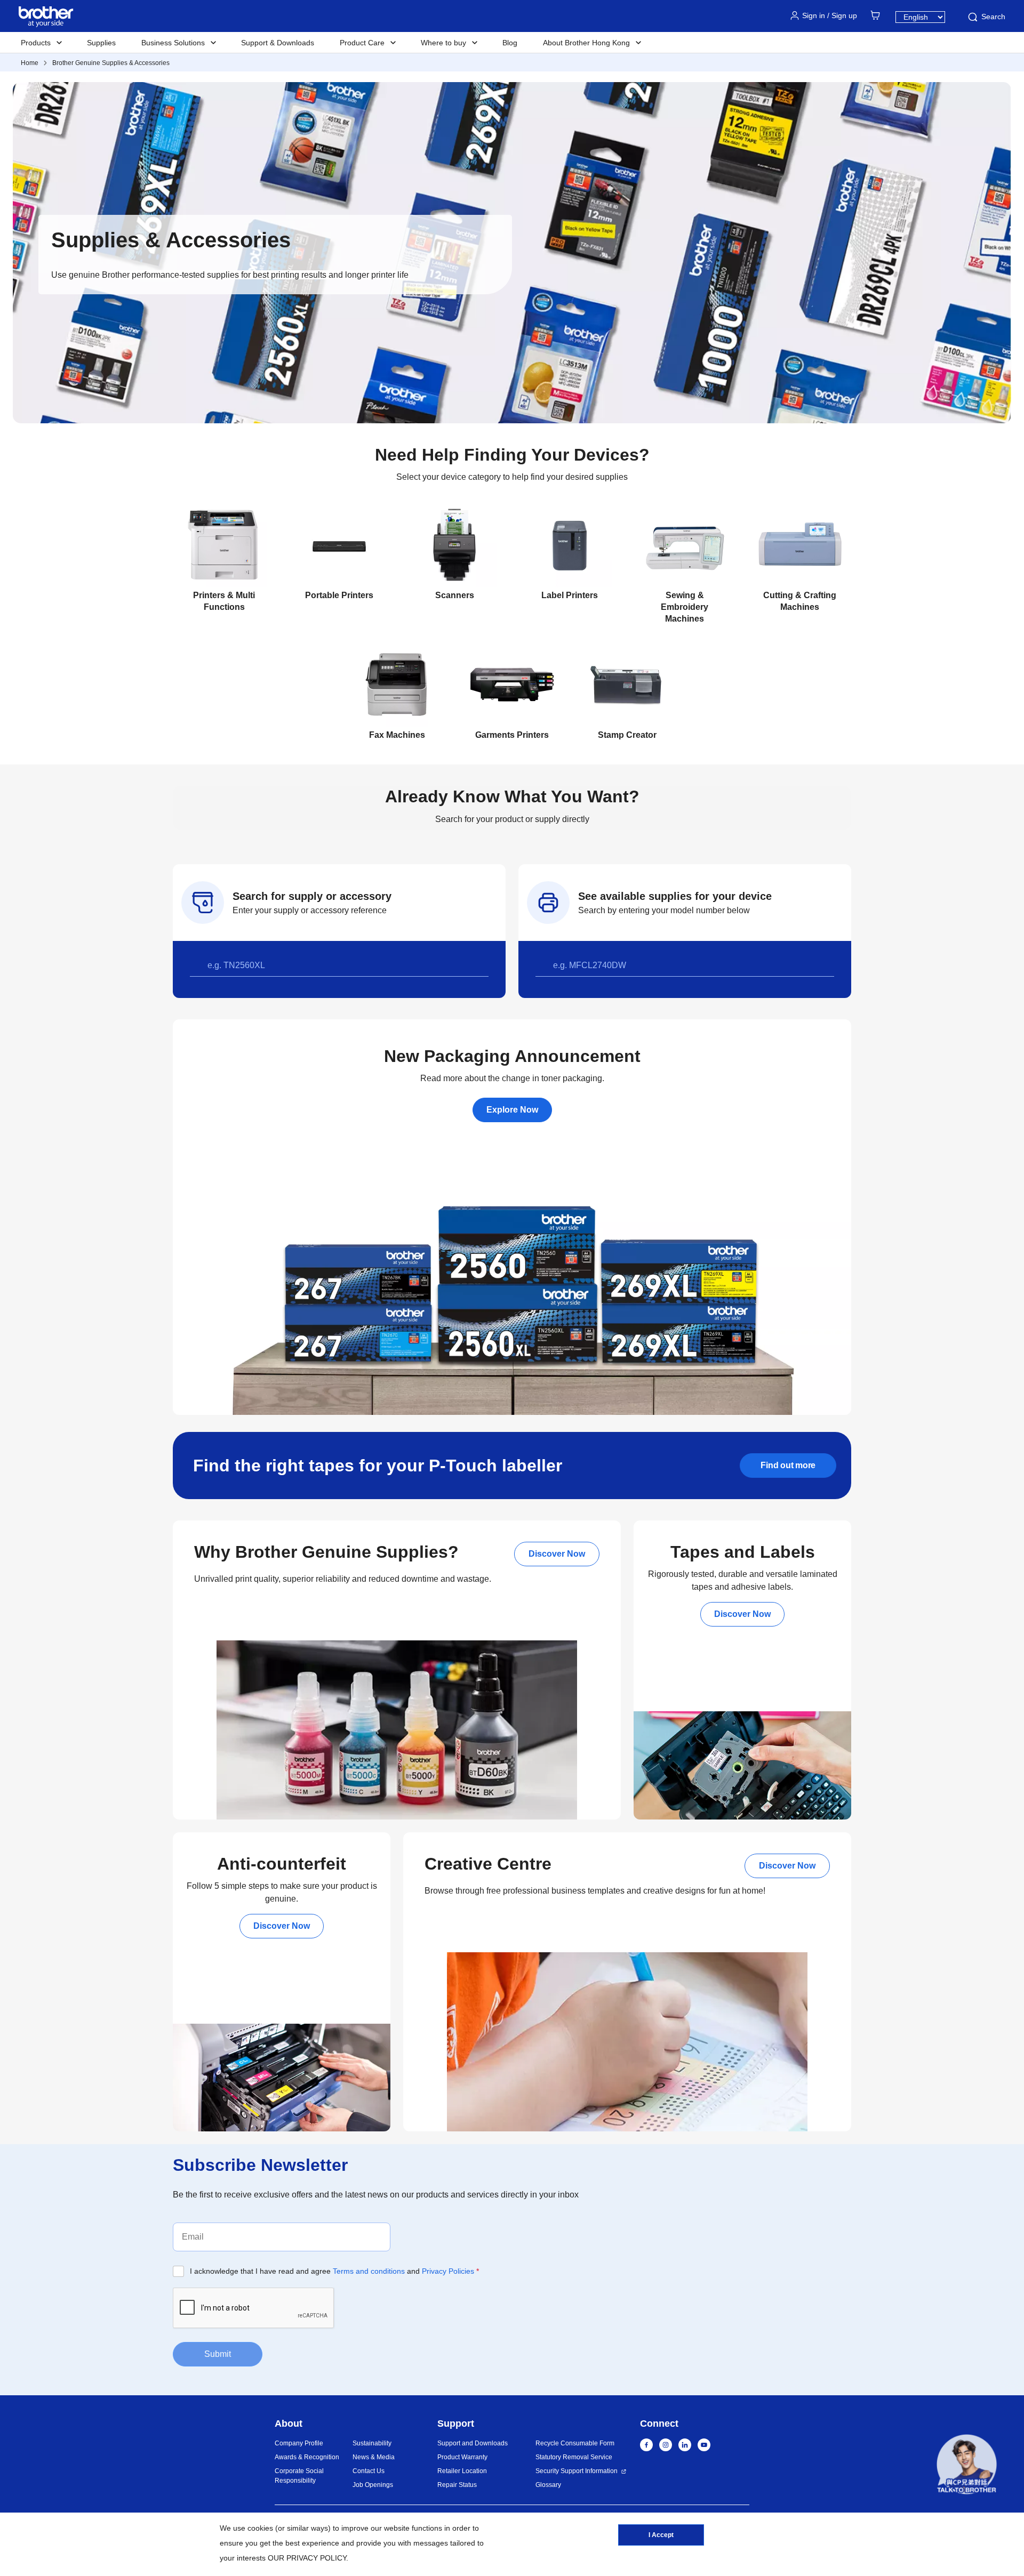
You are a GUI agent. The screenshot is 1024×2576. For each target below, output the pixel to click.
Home (30, 63)
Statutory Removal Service (574, 2457)
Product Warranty (462, 2457)
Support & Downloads (278, 43)
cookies (260, 2528)
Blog (510, 43)
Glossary (548, 2485)
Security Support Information (577, 2471)
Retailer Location (462, 2471)
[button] (967, 2466)
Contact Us (369, 2471)
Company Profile (299, 2443)
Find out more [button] (788, 1465)
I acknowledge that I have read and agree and (334, 2271)
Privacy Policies (448, 2271)
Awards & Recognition (307, 2457)
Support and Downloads (473, 2443)
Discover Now (557, 1554)
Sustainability (372, 2443)
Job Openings (373, 2485)
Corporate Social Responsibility (299, 2476)
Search (993, 17)
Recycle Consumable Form (575, 2443)
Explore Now (512, 1110)
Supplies (101, 43)
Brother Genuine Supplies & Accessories (111, 63)
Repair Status (457, 2485)
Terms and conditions (369, 2271)
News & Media (374, 2457)
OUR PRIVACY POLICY (307, 2558)
